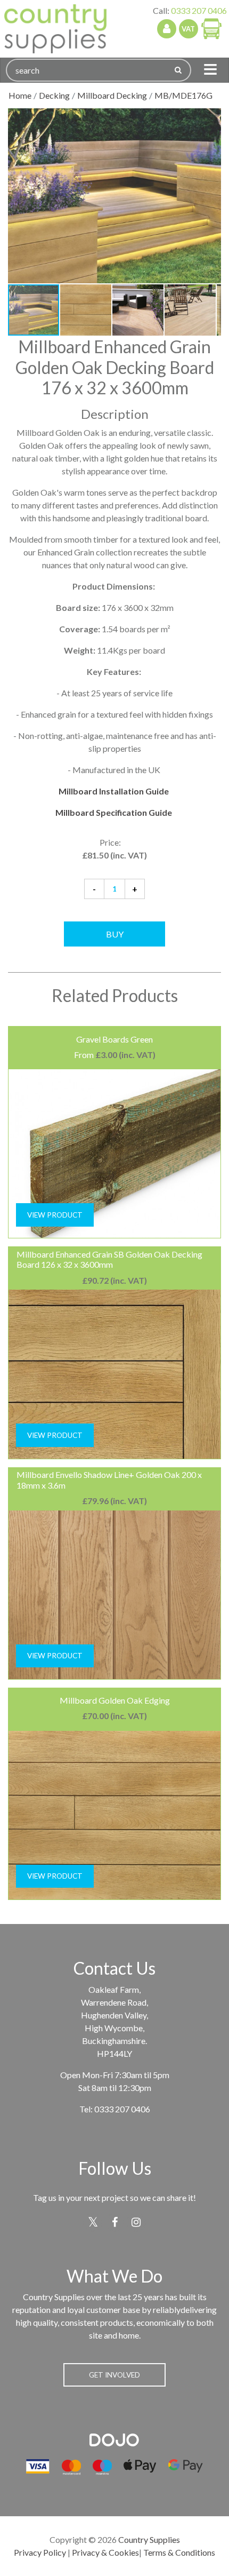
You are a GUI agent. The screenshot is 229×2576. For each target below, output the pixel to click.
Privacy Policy (40, 2552)
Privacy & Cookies (105, 2552)
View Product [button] (55, 1215)
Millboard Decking (112, 95)
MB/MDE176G (183, 95)
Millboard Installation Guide (114, 791)
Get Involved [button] (114, 2375)
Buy (115, 934)
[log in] (167, 29)
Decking (54, 95)
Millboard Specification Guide (114, 812)
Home (20, 95)
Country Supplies (149, 2539)
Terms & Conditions (179, 2552)
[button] (211, 118)
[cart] (211, 28)
